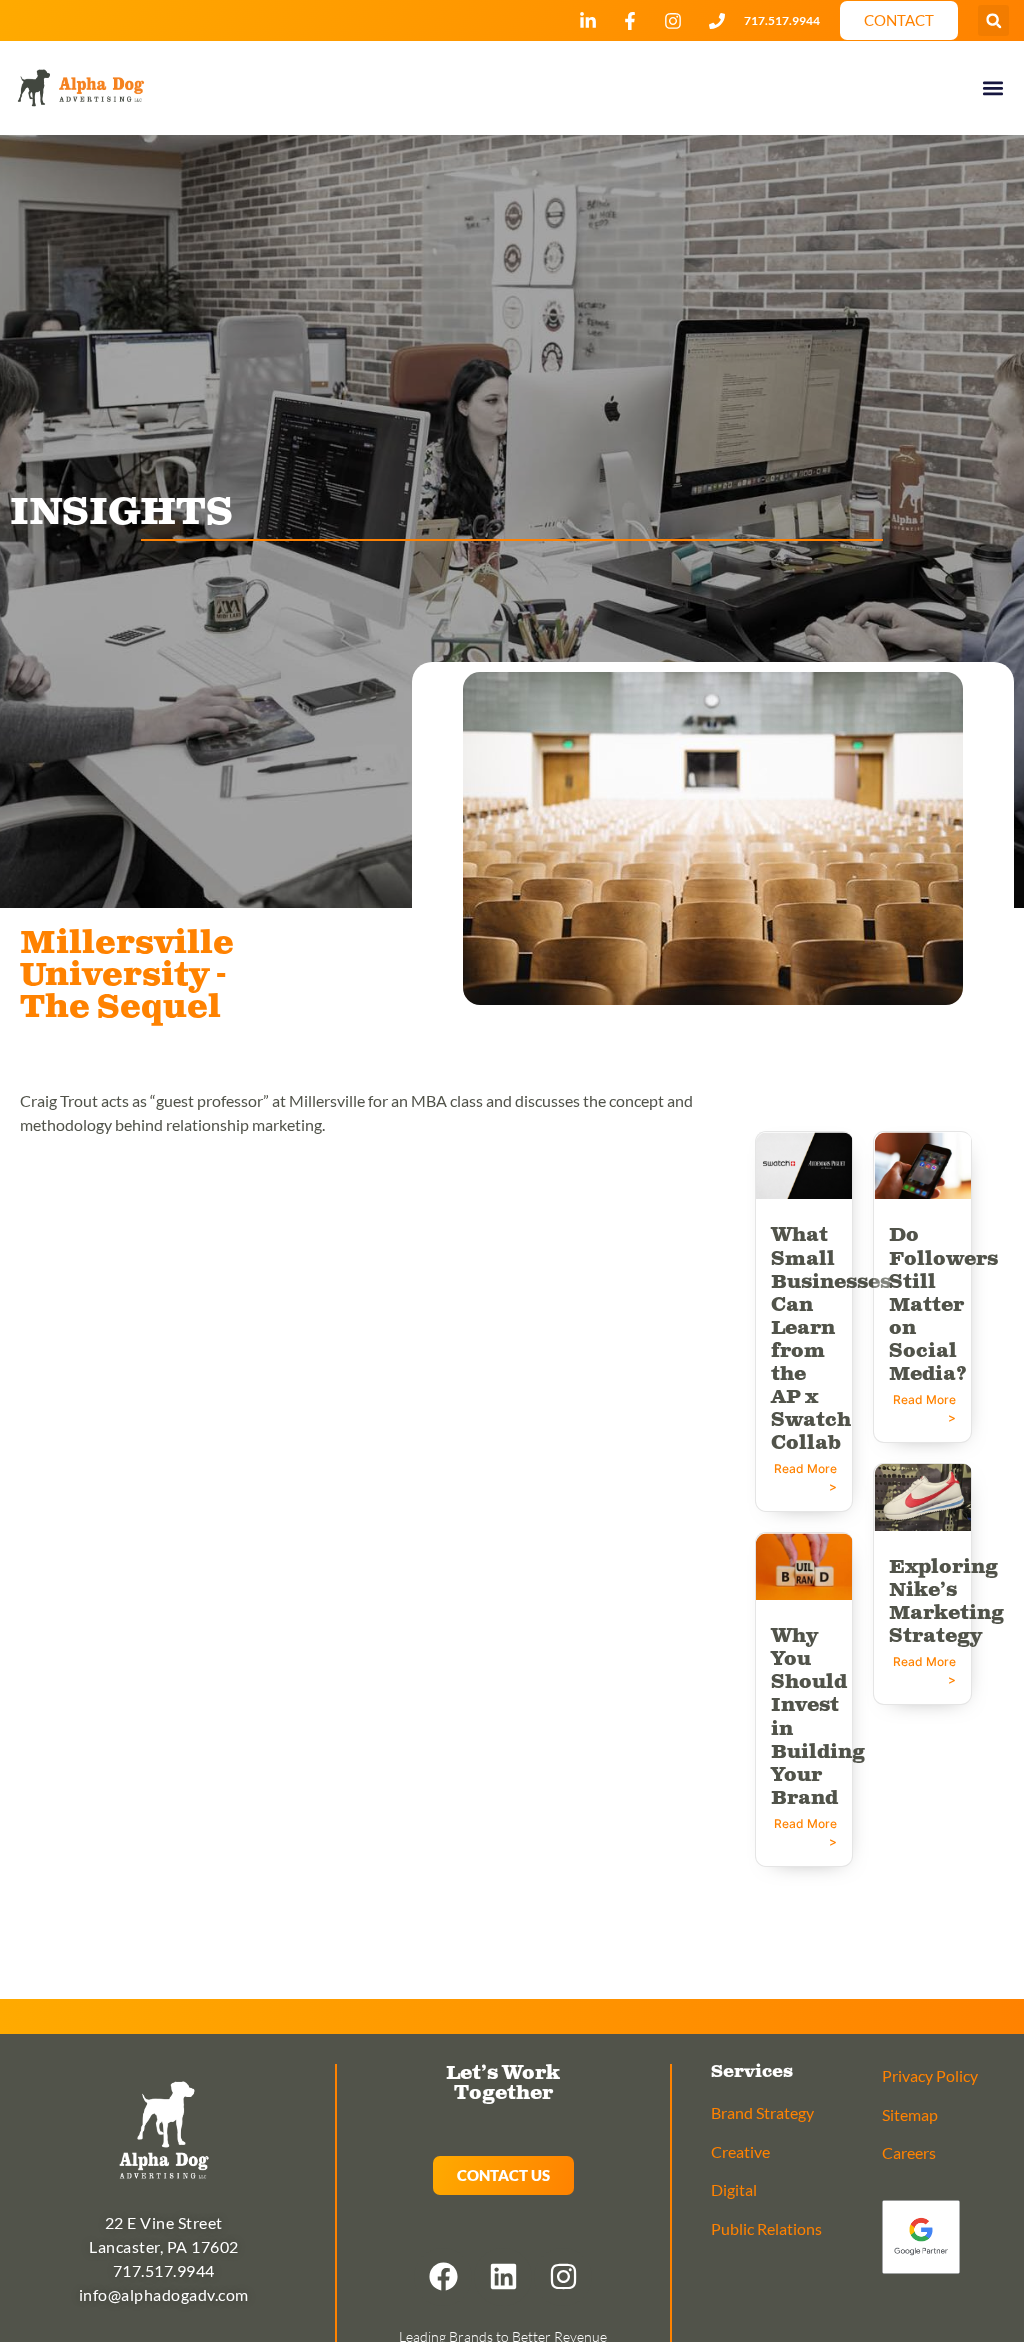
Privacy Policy (930, 2075)
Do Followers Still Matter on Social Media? (943, 1304)
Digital (734, 2189)
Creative (740, 2151)
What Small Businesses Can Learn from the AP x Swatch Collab (831, 1339)
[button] (993, 20)
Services (752, 2072)
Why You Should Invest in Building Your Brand (818, 1717)
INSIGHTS (121, 513)
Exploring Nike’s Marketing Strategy (946, 1602)
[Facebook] (443, 2277)
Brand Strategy (762, 2112)
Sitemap (910, 2114)
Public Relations (766, 2228)
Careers (909, 2152)
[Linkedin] (503, 2277)
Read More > (805, 1477)
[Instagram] (563, 2277)
